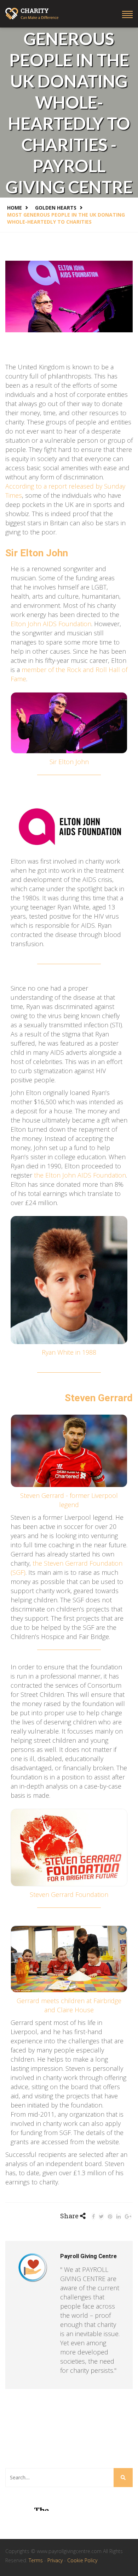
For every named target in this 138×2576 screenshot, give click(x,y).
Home (15, 208)
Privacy (56, 2560)
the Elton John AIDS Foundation (80, 1175)
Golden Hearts (56, 208)
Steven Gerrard (99, 1398)
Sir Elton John (37, 553)
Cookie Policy (82, 2560)
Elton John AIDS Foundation (51, 624)
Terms (36, 2560)
